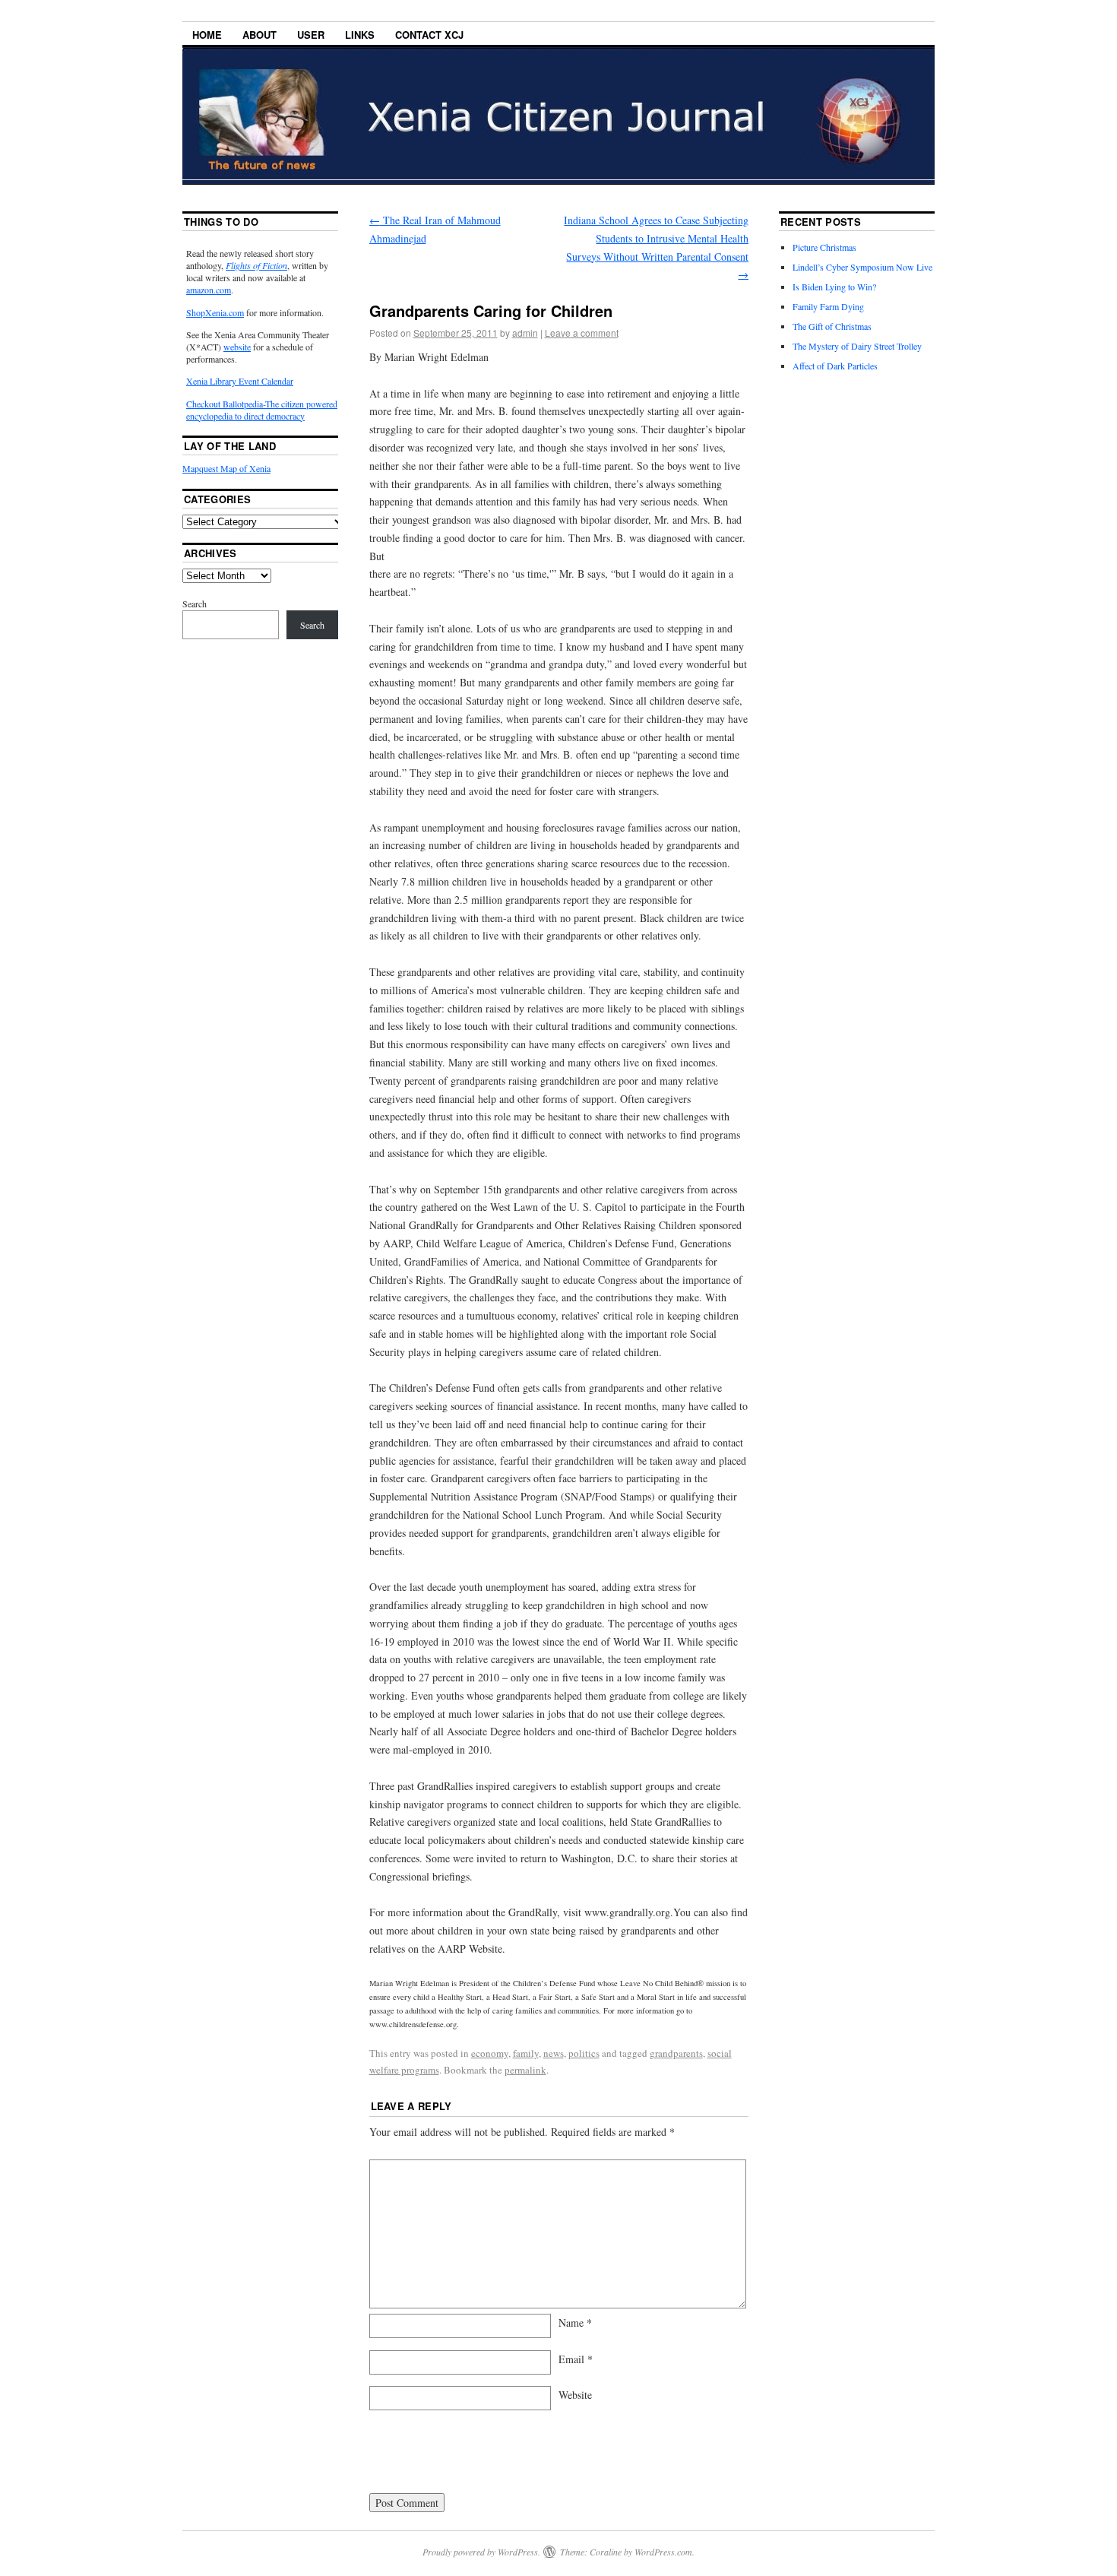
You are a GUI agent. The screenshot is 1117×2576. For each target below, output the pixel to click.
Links (360, 35)
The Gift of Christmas (832, 326)
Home (207, 35)
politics (584, 2053)
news (554, 2053)
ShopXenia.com (215, 312)
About (259, 35)
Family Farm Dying (828, 306)
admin (525, 333)
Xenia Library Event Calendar (240, 381)
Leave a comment (582, 333)
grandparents (676, 2053)
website (237, 347)
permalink (525, 2070)
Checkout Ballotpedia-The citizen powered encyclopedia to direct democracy (262, 410)
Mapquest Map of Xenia (226, 468)
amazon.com (209, 290)
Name (575, 2323)
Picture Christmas (824, 247)
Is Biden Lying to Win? (834, 287)
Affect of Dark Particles (835, 366)
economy (490, 2053)
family (526, 2053)
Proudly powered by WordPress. (481, 2552)
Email (576, 2359)
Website (575, 2395)
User (311, 35)
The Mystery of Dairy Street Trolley (857, 346)
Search (195, 604)
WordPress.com (663, 2552)
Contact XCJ (429, 35)
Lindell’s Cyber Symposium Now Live (862, 267)
